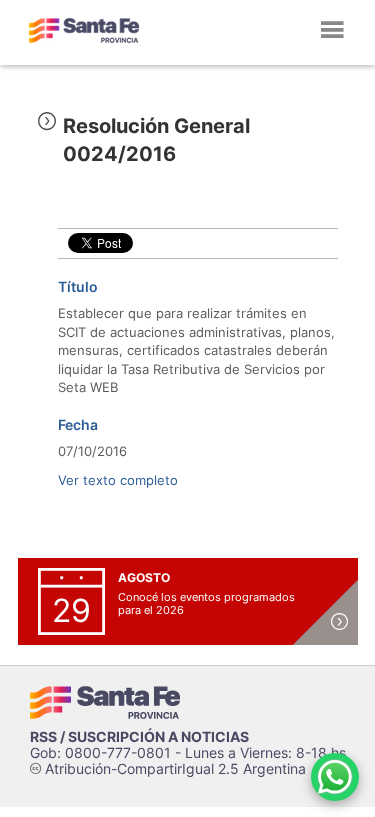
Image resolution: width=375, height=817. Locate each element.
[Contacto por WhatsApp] (335, 777)
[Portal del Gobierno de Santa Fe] (84, 30)
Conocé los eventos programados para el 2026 (206, 603)
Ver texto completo (118, 480)
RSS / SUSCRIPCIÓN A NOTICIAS (139, 736)
